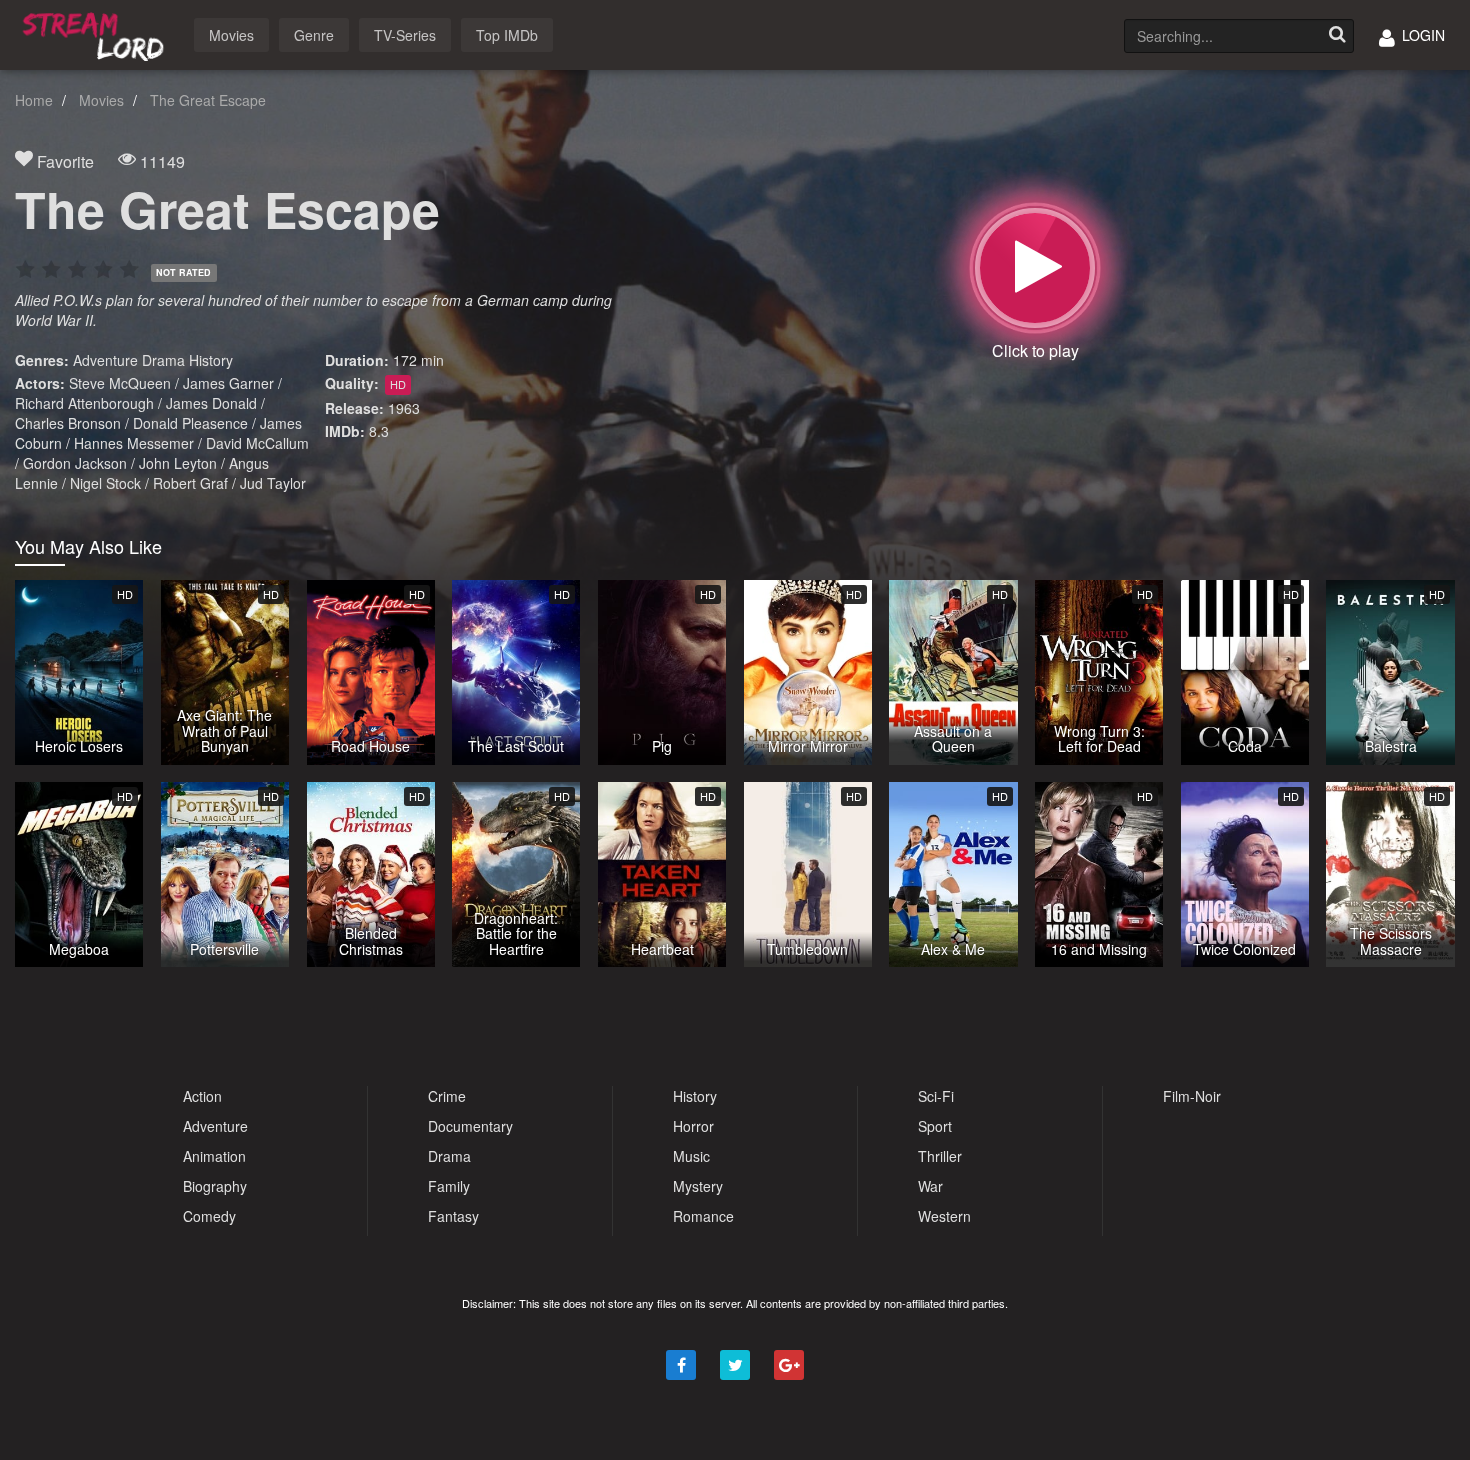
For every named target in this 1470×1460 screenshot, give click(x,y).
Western (944, 1216)
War (930, 1186)
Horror (693, 1126)
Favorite (63, 161)
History (211, 360)
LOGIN (1421, 35)
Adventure (105, 360)
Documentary (470, 1126)
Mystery (698, 1186)
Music (691, 1156)
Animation (214, 1156)
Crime (447, 1096)
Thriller (940, 1156)
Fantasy (453, 1216)
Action (202, 1096)
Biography (215, 1186)
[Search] (1337, 36)
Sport (935, 1126)
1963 (404, 408)
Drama (163, 360)
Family (449, 1186)
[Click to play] (1035, 268)
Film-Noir (1192, 1096)
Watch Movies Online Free (97, 33)
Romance (703, 1216)
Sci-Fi (936, 1096)
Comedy (209, 1216)
